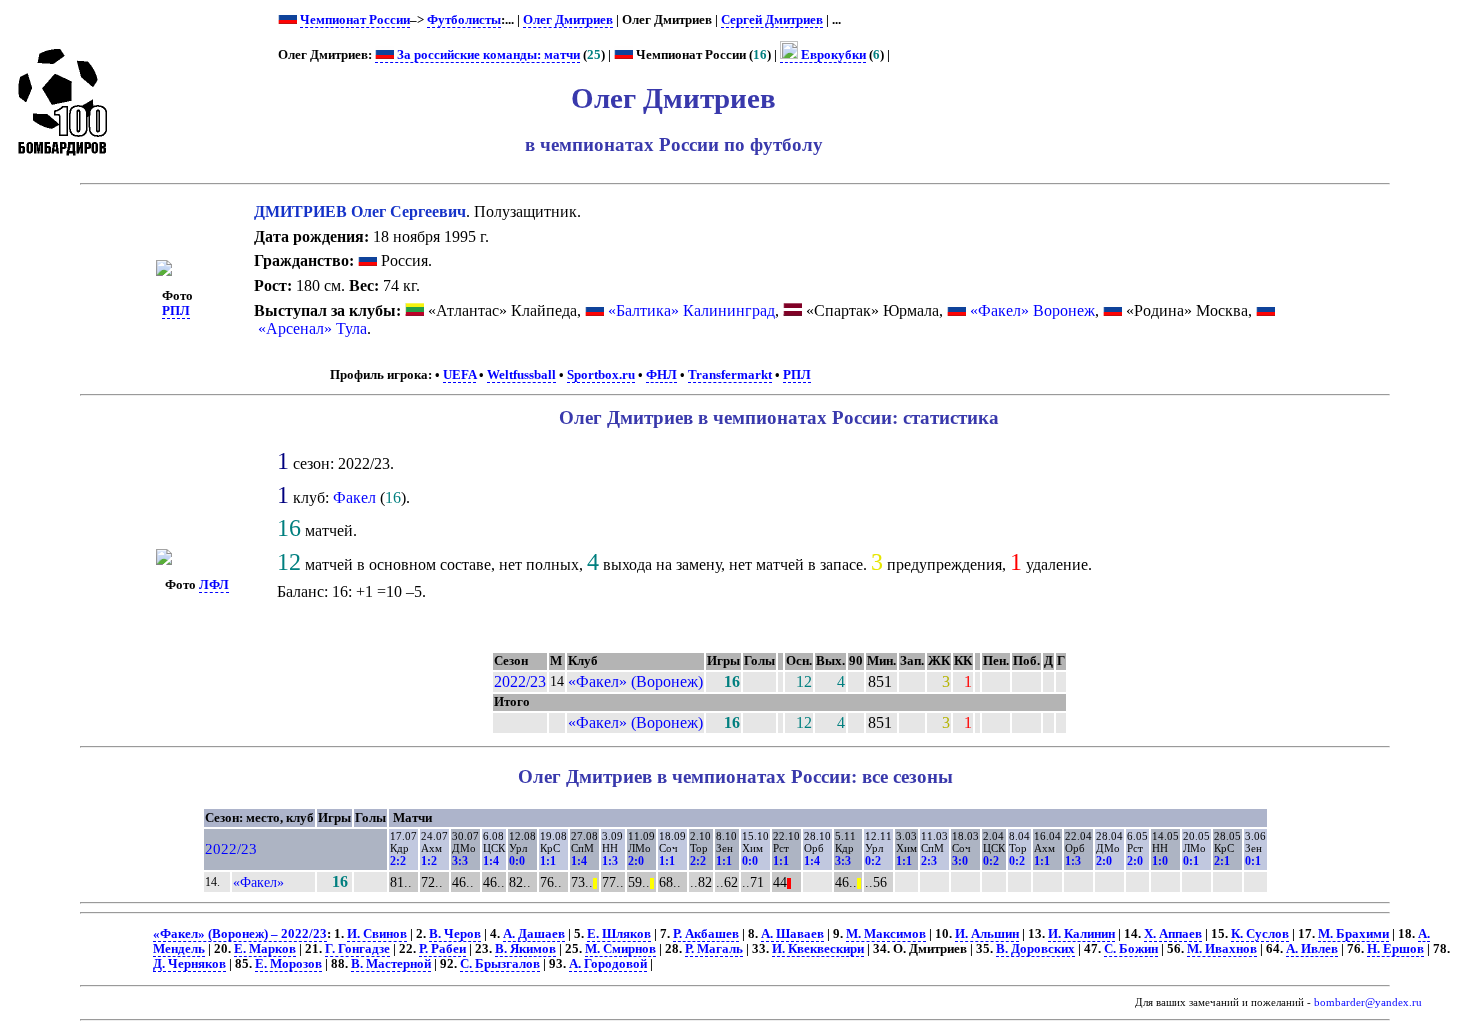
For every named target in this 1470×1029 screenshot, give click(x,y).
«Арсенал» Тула (312, 328)
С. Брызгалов (500, 964)
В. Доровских (1035, 949)
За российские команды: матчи (487, 55)
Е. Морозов (288, 964)
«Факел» (258, 882)
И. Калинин (1081, 934)
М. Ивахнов (1222, 949)
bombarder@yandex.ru (1368, 1002)
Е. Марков (265, 949)
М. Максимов (886, 934)
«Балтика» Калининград (691, 310)
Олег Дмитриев (568, 20)
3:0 (960, 861)
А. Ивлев (1312, 949)
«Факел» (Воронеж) (635, 681)
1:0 (1160, 861)
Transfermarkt (730, 375)
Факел (354, 497)
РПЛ (176, 311)
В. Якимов (525, 949)
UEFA (459, 375)
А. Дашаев (534, 934)
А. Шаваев (792, 934)
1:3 (610, 861)
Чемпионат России (355, 20)
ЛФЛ (214, 585)
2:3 (929, 861)
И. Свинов (377, 934)
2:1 (1222, 861)
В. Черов (455, 934)
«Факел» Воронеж (1032, 310)
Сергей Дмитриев (772, 20)
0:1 (1191, 861)
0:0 (517, 861)
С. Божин (1131, 949)
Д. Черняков (189, 964)
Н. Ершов (1395, 949)
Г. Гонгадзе (357, 949)
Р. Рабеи (442, 949)
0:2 (873, 861)
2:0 (636, 861)
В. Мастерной (391, 964)
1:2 (429, 861)
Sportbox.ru (601, 375)
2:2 (398, 861)
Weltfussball (521, 375)
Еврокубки (832, 55)
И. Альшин (987, 934)
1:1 (548, 861)
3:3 (460, 861)
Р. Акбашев (706, 934)
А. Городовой (608, 964)
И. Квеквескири (818, 949)
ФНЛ (661, 375)
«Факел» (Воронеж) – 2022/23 (240, 934)
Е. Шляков (619, 934)
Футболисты (464, 20)
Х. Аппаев (1173, 934)
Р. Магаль (714, 949)
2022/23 (520, 681)
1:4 (491, 861)
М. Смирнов (620, 949)
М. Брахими (1353, 934)
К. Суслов (1260, 934)
